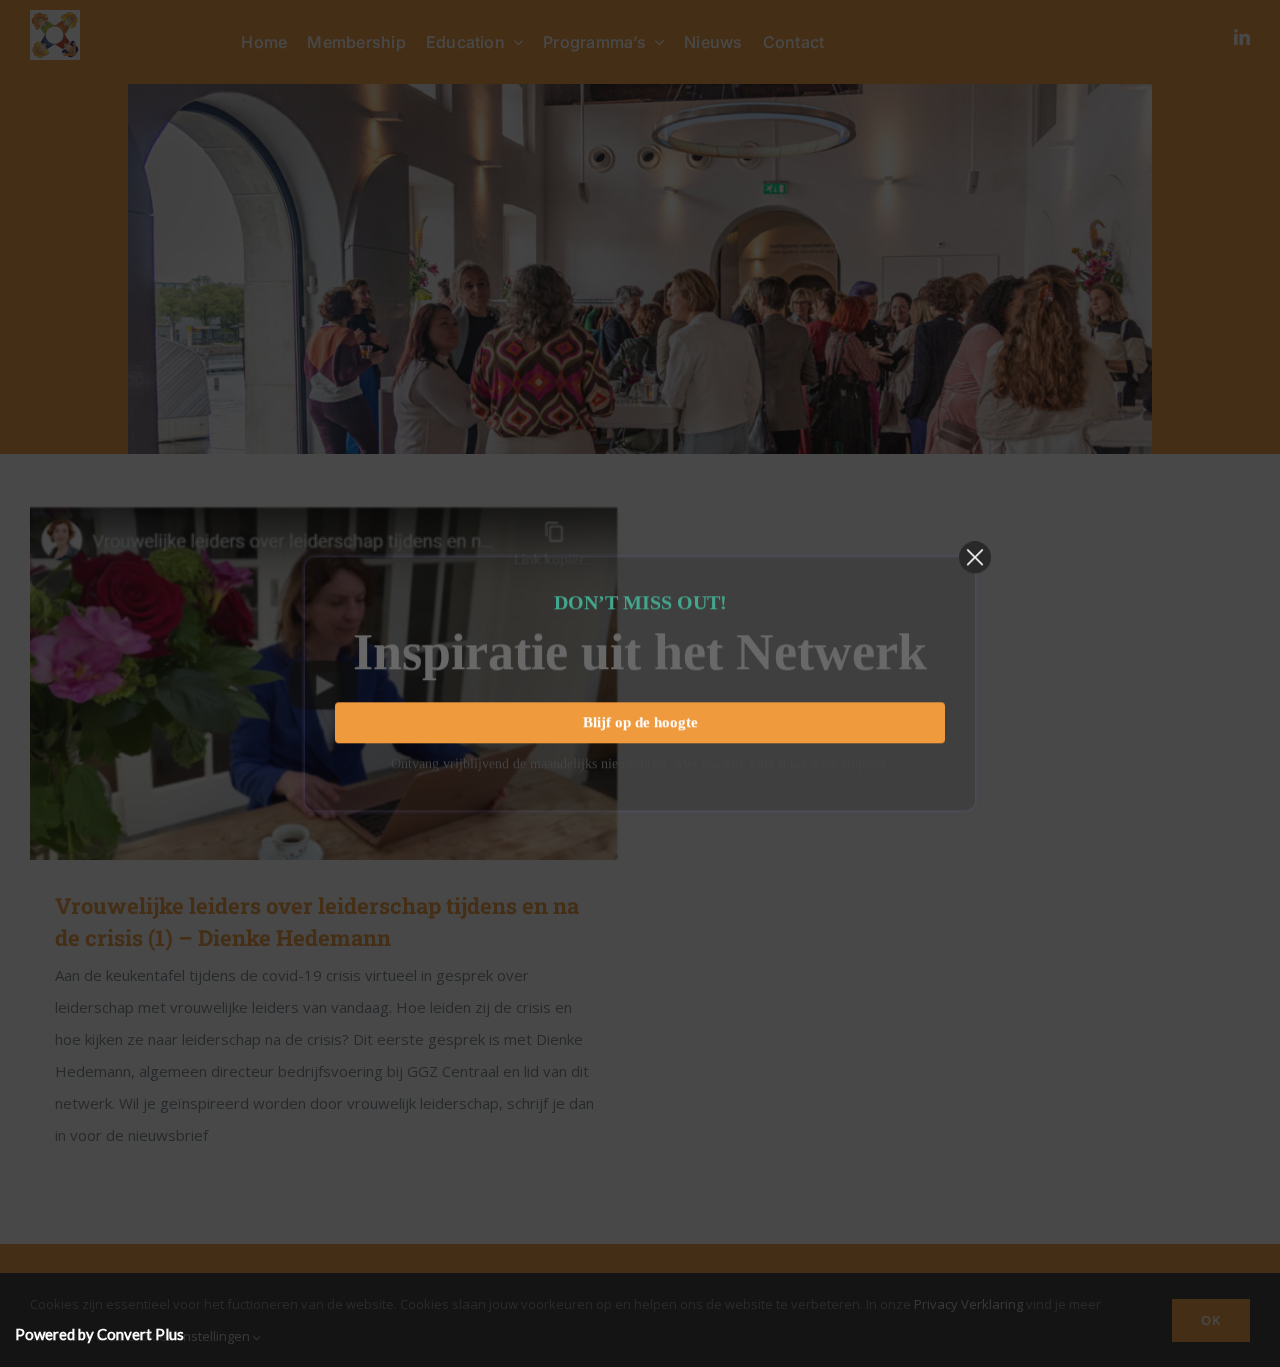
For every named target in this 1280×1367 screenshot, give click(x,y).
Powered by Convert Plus (99, 1334)
